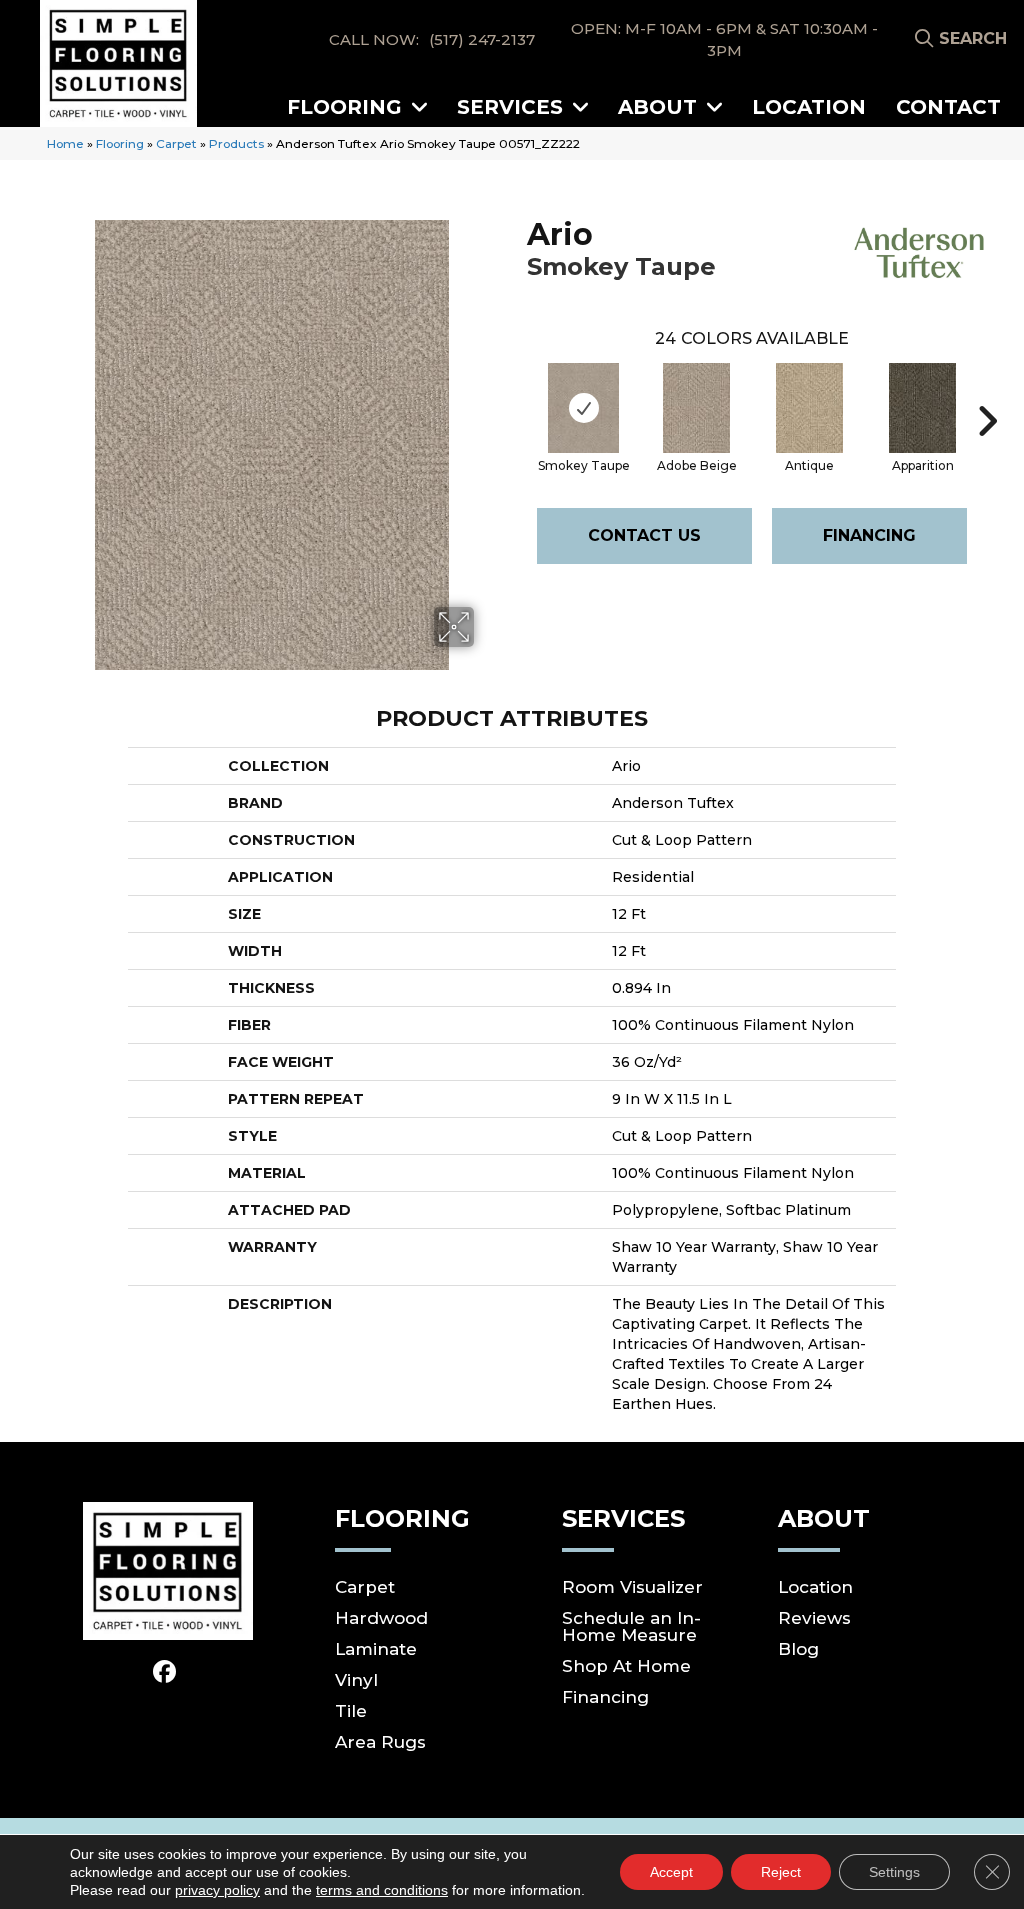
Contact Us (644, 535)
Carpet (176, 143)
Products (236, 143)
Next (987, 391)
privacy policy (217, 1890)
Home (65, 143)
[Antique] (810, 408)
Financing (869, 535)
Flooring (120, 143)
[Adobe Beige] (697, 408)
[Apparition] (923, 408)
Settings (894, 1872)
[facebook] (164, 1672)
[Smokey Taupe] (583, 408)
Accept (671, 1872)
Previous (517, 391)
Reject (781, 1872)
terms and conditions (382, 1890)
